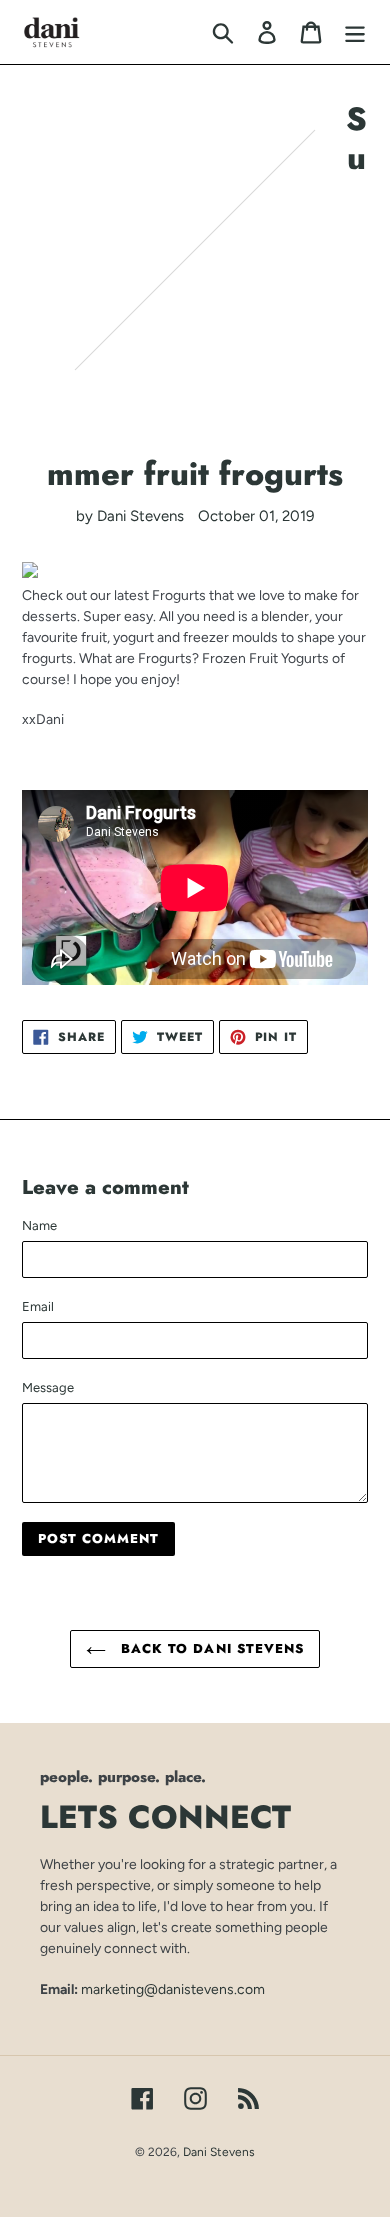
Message (48, 1387)
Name (39, 1225)
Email (38, 1306)
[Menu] (355, 32)
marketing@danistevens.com (173, 1989)
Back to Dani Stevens (210, 1648)
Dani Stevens (219, 2152)
